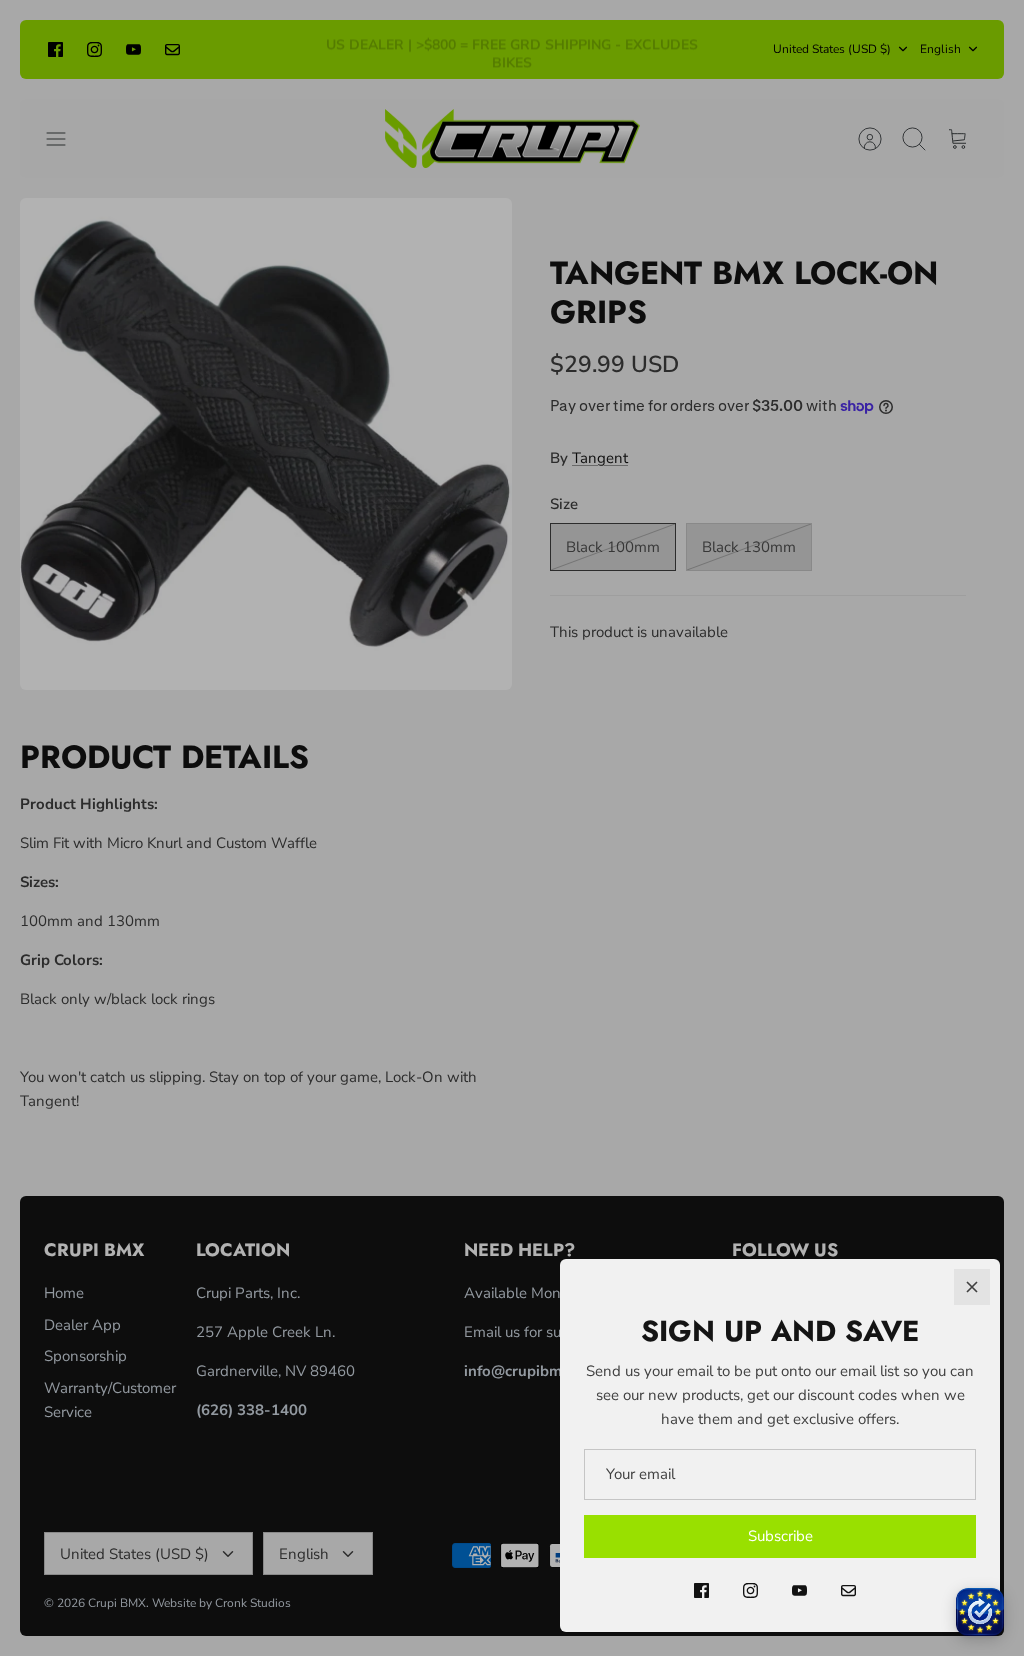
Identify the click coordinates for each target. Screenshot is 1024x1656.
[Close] (972, 1287)
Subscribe (780, 1536)
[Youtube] (799, 1590)
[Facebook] (701, 1590)
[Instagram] (750, 1590)
